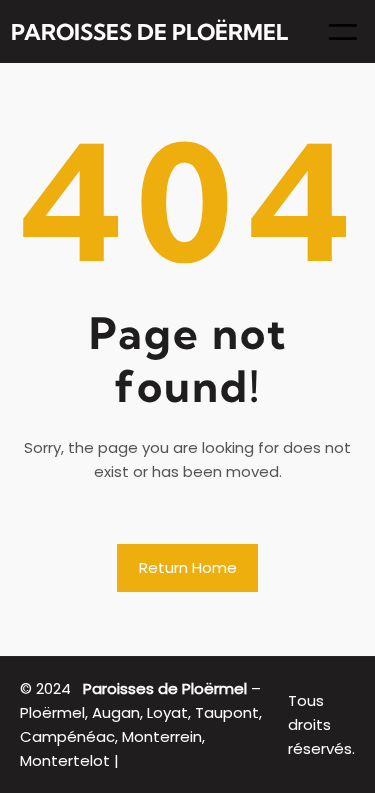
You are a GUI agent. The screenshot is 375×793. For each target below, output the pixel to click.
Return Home (188, 567)
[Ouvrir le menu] (343, 32)
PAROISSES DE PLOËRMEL (149, 32)
